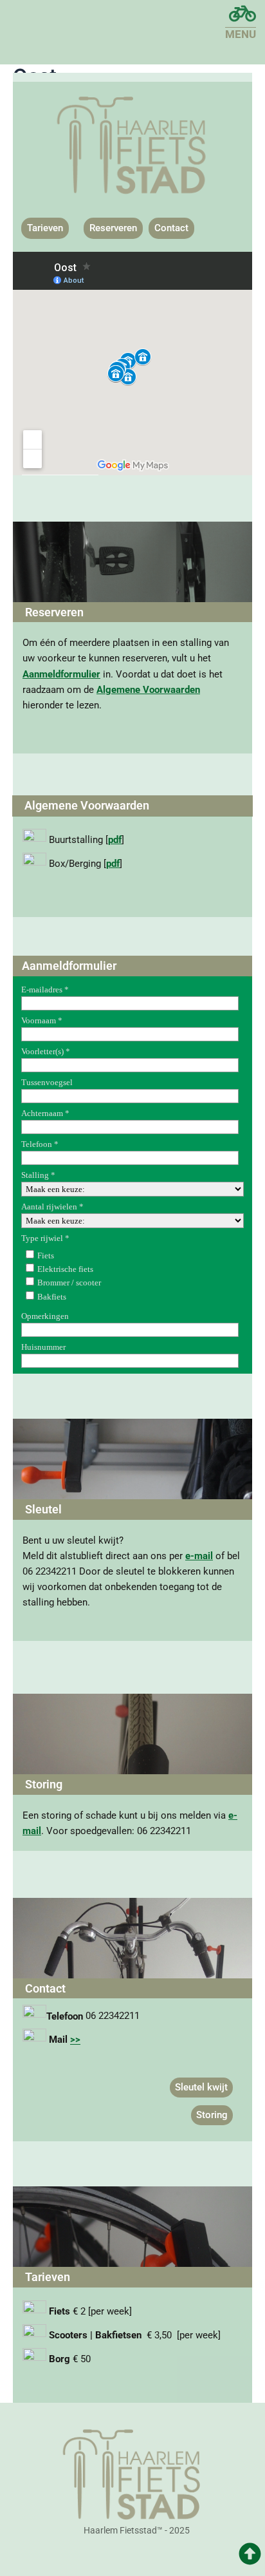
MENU (241, 34)
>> (75, 2040)
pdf (115, 840)
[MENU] (242, 14)
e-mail (199, 1556)
